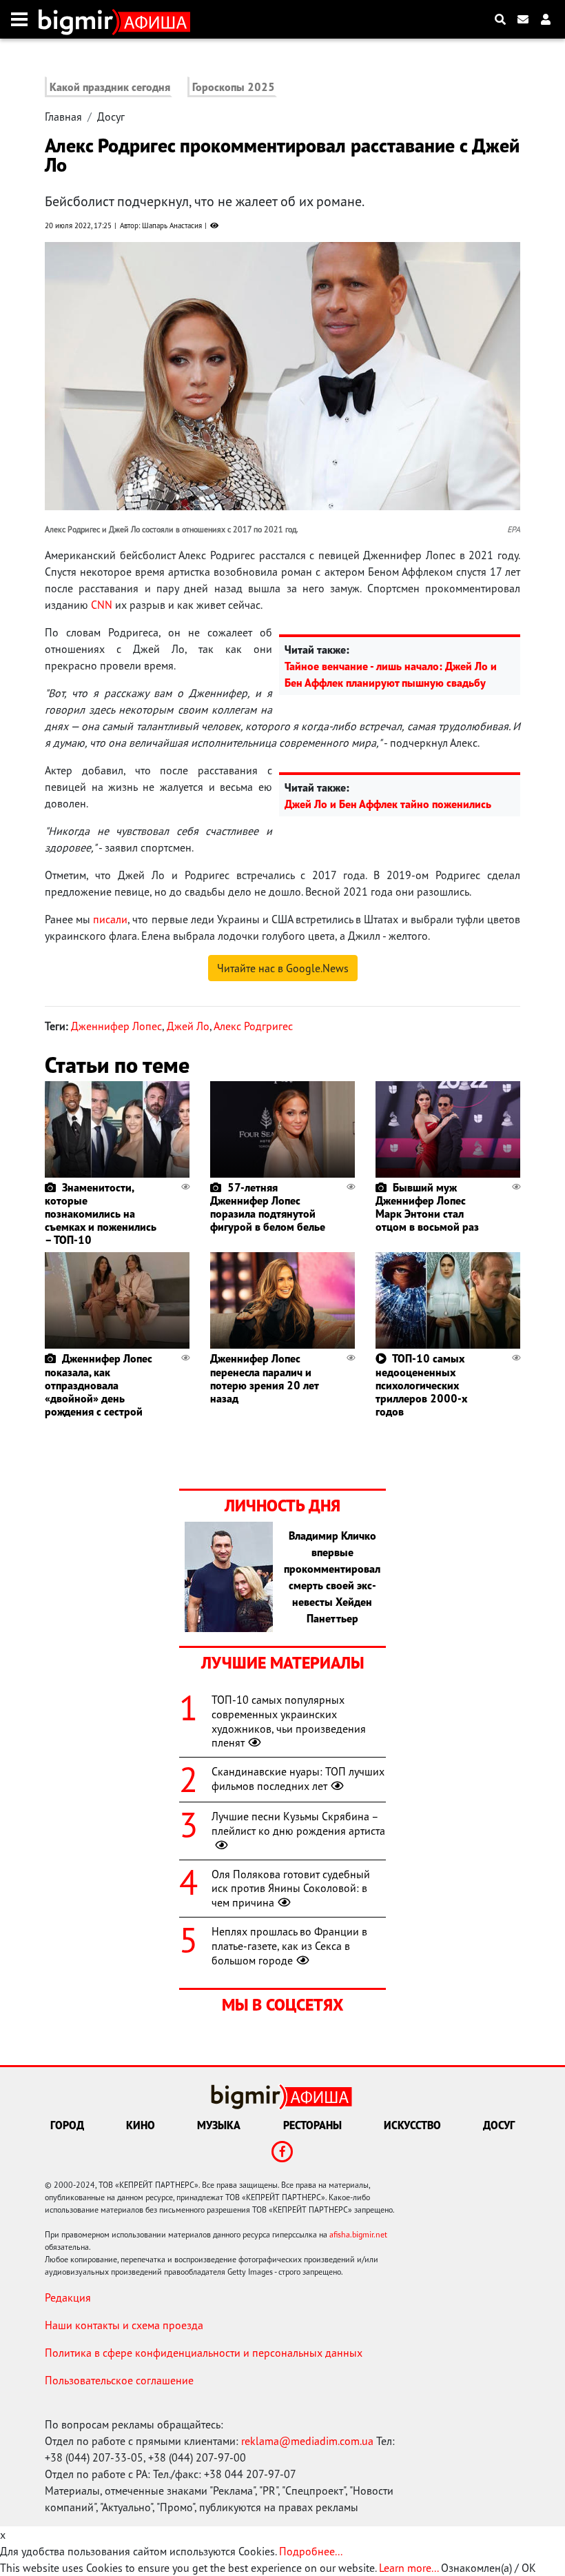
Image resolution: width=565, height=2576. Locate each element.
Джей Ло (188, 1026)
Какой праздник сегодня (110, 87)
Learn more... (409, 2568)
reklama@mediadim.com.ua (307, 2441)
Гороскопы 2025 (234, 87)
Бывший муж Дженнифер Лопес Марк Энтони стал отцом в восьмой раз (427, 1207)
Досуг (111, 117)
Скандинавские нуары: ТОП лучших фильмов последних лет (298, 1779)
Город (67, 2125)
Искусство (412, 2125)
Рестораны (312, 2125)
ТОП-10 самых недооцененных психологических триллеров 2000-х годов (421, 1385)
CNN (102, 605)
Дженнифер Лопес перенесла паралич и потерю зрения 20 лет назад (264, 1378)
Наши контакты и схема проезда (124, 2325)
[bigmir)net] (79, 19)
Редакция (68, 2297)
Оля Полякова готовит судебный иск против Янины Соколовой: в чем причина (291, 1889)
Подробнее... (311, 2551)
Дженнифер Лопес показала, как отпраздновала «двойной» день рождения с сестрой (99, 1385)
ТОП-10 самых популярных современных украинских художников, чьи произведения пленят (289, 1721)
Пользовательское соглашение (119, 2380)
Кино (141, 2125)
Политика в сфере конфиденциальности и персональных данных (204, 2353)
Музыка (219, 2125)
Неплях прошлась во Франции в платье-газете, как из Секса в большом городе (289, 1946)
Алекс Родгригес (253, 1026)
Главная (63, 117)
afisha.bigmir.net (358, 2234)
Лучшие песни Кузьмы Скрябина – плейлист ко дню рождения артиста (298, 1823)
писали (110, 919)
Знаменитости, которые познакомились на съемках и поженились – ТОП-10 (101, 1214)
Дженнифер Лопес (116, 1026)
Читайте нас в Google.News (283, 968)
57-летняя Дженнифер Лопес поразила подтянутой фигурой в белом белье (268, 1207)
